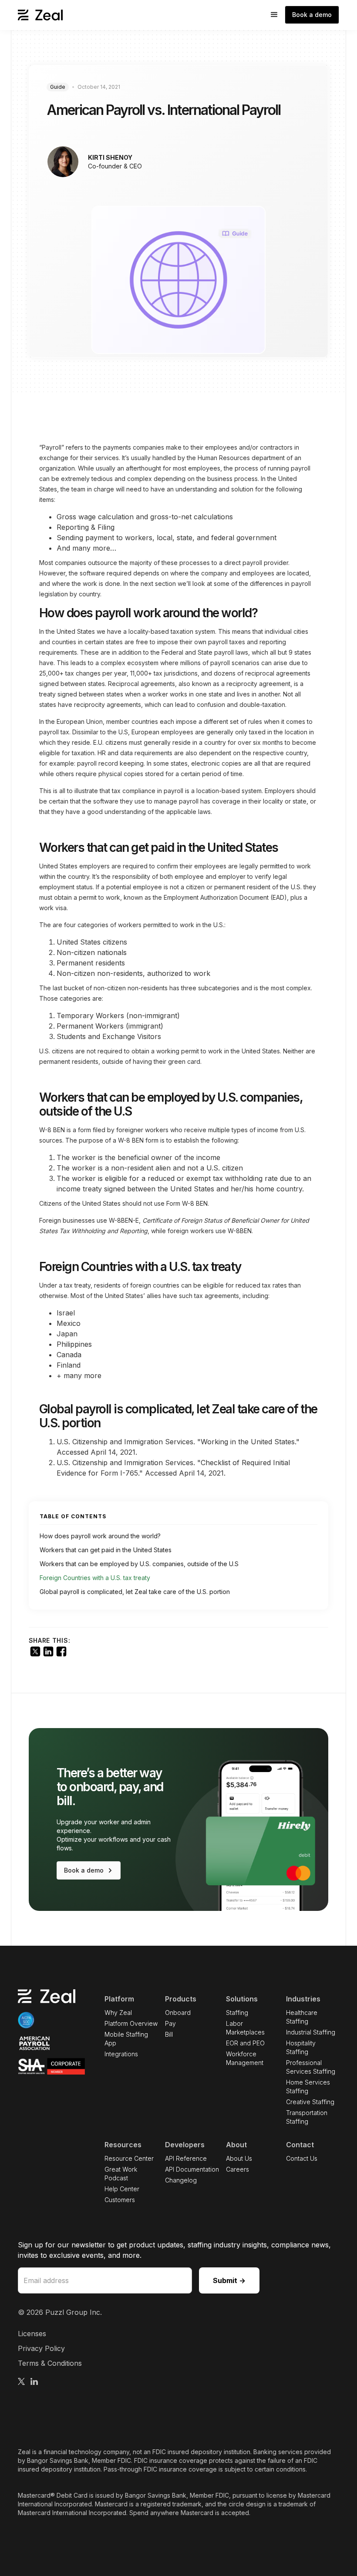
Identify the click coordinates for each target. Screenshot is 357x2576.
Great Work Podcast (121, 2174)
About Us (239, 2158)
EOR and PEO (245, 2043)
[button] (274, 15)
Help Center (122, 2189)
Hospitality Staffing (301, 2047)
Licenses (32, 2334)
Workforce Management (245, 2058)
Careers (237, 2169)
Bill (169, 2034)
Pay (170, 2023)
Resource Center (129, 2158)
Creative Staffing (310, 2102)
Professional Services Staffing (311, 2067)
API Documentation (192, 2169)
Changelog (181, 2180)
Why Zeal (118, 2013)
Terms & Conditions (50, 2363)
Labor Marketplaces (245, 2028)
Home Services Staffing (308, 2087)
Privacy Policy (41, 2348)
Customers (120, 2200)
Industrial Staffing (311, 2032)
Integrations (121, 2054)
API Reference (186, 2158)
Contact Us (302, 2158)
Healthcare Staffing (302, 2017)
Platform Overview (131, 2023)
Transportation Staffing (307, 2117)
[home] (40, 15)
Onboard (178, 2013)
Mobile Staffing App (126, 2039)
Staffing (237, 2013)
